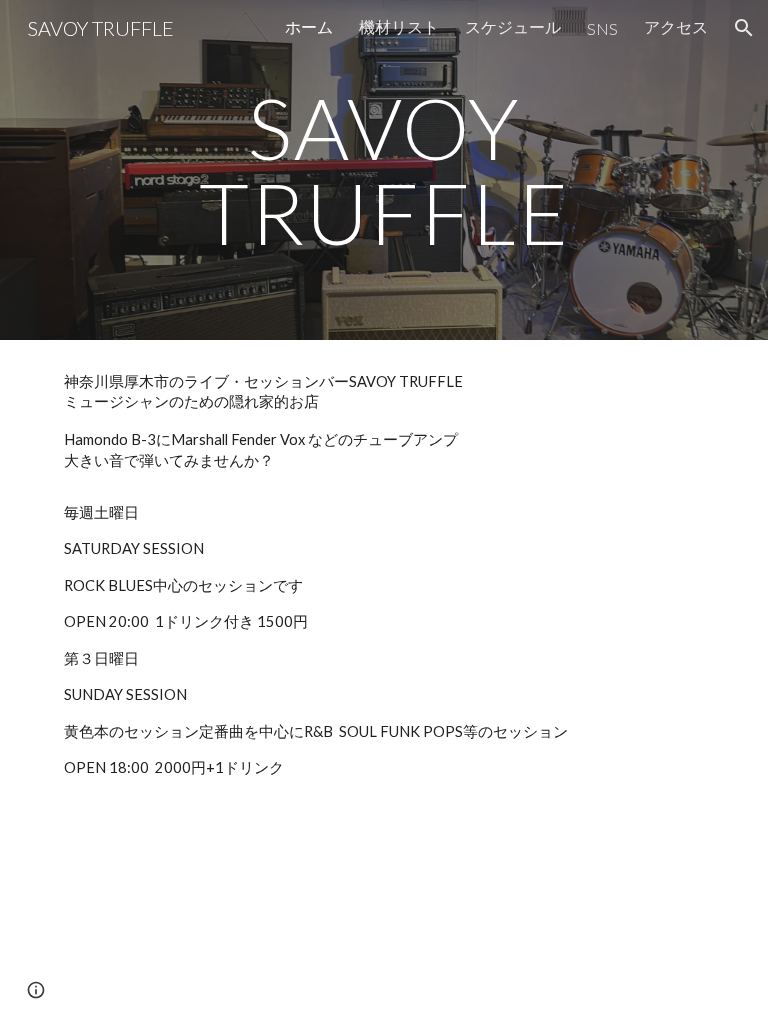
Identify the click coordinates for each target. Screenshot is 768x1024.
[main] (383, 170)
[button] (744, 28)
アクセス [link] (676, 26)
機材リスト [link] (399, 26)
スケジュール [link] (513, 26)
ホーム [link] (309, 26)
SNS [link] (602, 28)
